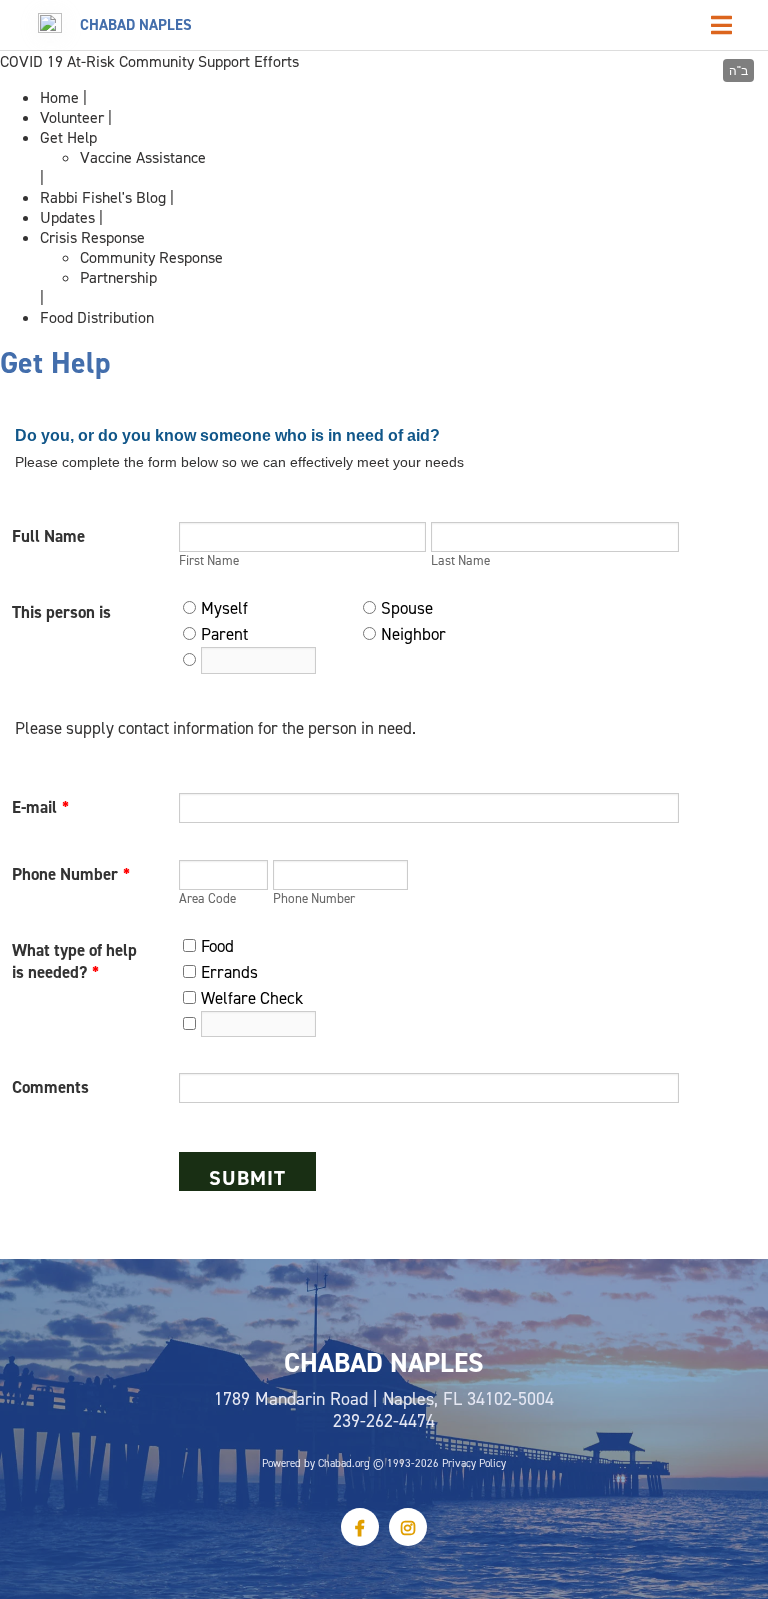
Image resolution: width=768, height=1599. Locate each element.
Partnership (118, 277)
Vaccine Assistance (143, 157)
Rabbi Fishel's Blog (103, 197)
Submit (247, 1177)
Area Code (207, 898)
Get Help (68, 137)
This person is (61, 612)
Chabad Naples (136, 24)
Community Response (151, 257)
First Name (209, 560)
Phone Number (71, 874)
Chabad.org (344, 1463)
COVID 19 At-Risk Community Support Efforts (149, 61)
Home (59, 97)
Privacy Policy (474, 1463)
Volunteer (72, 117)
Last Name (460, 560)
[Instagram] (408, 1527)
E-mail (40, 807)
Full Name (48, 536)
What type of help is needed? (74, 961)
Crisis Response (92, 237)
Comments (50, 1087)
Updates (67, 217)
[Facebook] (360, 1527)
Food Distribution (97, 317)
